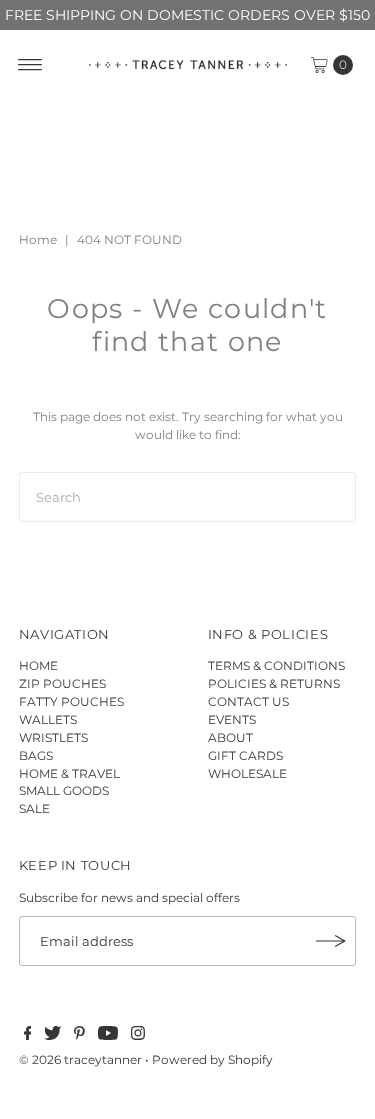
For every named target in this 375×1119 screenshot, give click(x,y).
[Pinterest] (79, 1036)
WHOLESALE (247, 773)
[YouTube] (108, 1036)
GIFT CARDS (245, 755)
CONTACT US (248, 701)
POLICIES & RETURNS (274, 683)
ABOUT (230, 737)
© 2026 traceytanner (80, 1059)
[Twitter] (52, 1036)
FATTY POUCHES (71, 701)
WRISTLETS (53, 737)
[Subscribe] (331, 941)
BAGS (36, 755)
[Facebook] (28, 1036)
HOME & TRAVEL (69, 773)
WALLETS (48, 719)
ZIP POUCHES (62, 683)
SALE (34, 808)
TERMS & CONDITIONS (276, 665)
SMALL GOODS (64, 790)
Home (38, 239)
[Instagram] (138, 1036)
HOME (38, 665)
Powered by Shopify (212, 1059)
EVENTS (232, 719)
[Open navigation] (30, 65)
